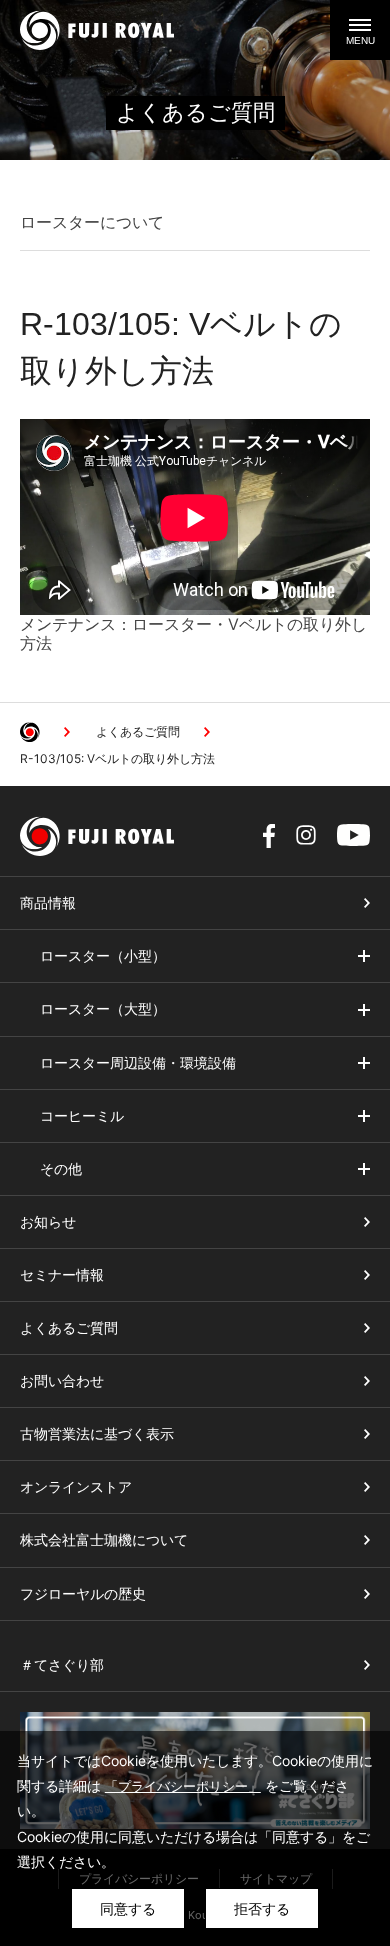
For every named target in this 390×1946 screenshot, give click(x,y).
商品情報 (48, 903)
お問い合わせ (62, 1381)
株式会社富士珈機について (104, 1540)
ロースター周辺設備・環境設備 (138, 1063)
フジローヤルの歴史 (83, 1594)
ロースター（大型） (103, 1009)
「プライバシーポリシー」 (183, 1786)
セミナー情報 (62, 1275)
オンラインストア (76, 1487)
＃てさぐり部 (62, 1665)
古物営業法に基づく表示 (97, 1434)
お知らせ (48, 1222)
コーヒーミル (82, 1116)
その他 (61, 1169)
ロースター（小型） (103, 956)
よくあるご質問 (69, 1328)
